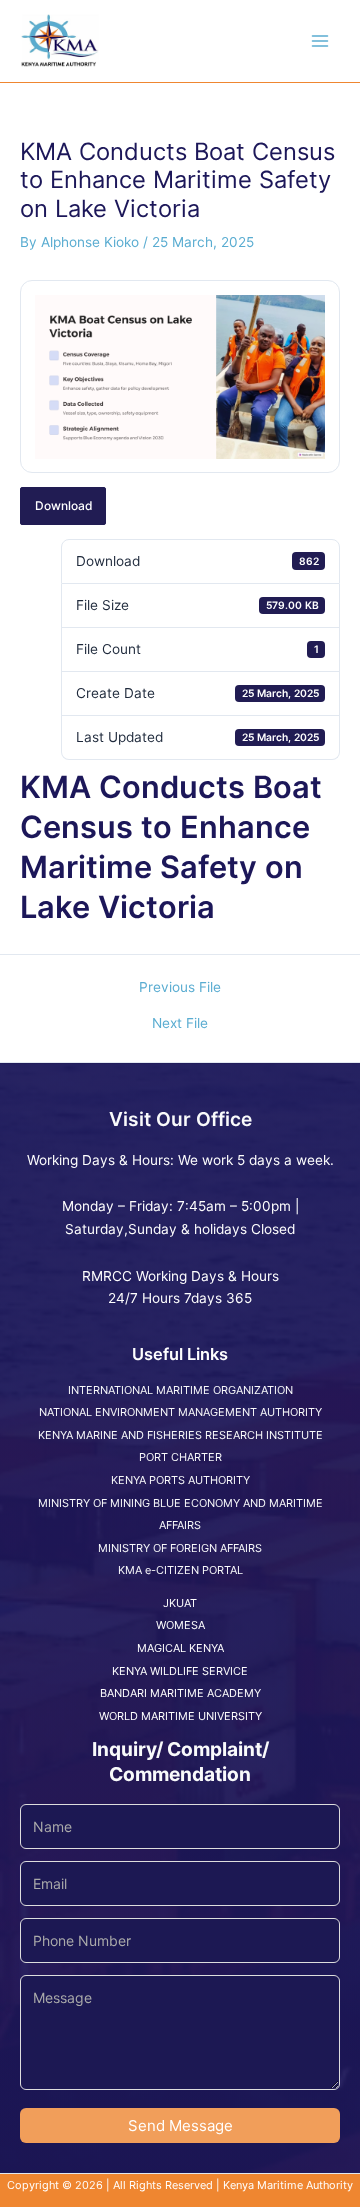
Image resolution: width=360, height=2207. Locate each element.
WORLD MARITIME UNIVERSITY (180, 1716)
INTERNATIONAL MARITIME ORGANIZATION (180, 1390)
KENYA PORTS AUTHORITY (180, 1480)
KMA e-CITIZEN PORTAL (180, 1570)
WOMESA (180, 1625)
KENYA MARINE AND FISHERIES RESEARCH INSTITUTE (180, 1435)
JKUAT (180, 1603)
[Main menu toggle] (320, 41)
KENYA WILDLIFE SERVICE (180, 1671)
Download (63, 505)
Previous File (180, 988)
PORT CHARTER (180, 1457)
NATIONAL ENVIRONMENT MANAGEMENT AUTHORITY (180, 1412)
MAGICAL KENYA (180, 1648)
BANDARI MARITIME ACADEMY (180, 1693)
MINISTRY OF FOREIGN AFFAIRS (180, 1548)
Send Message (180, 2125)
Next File (180, 1024)
